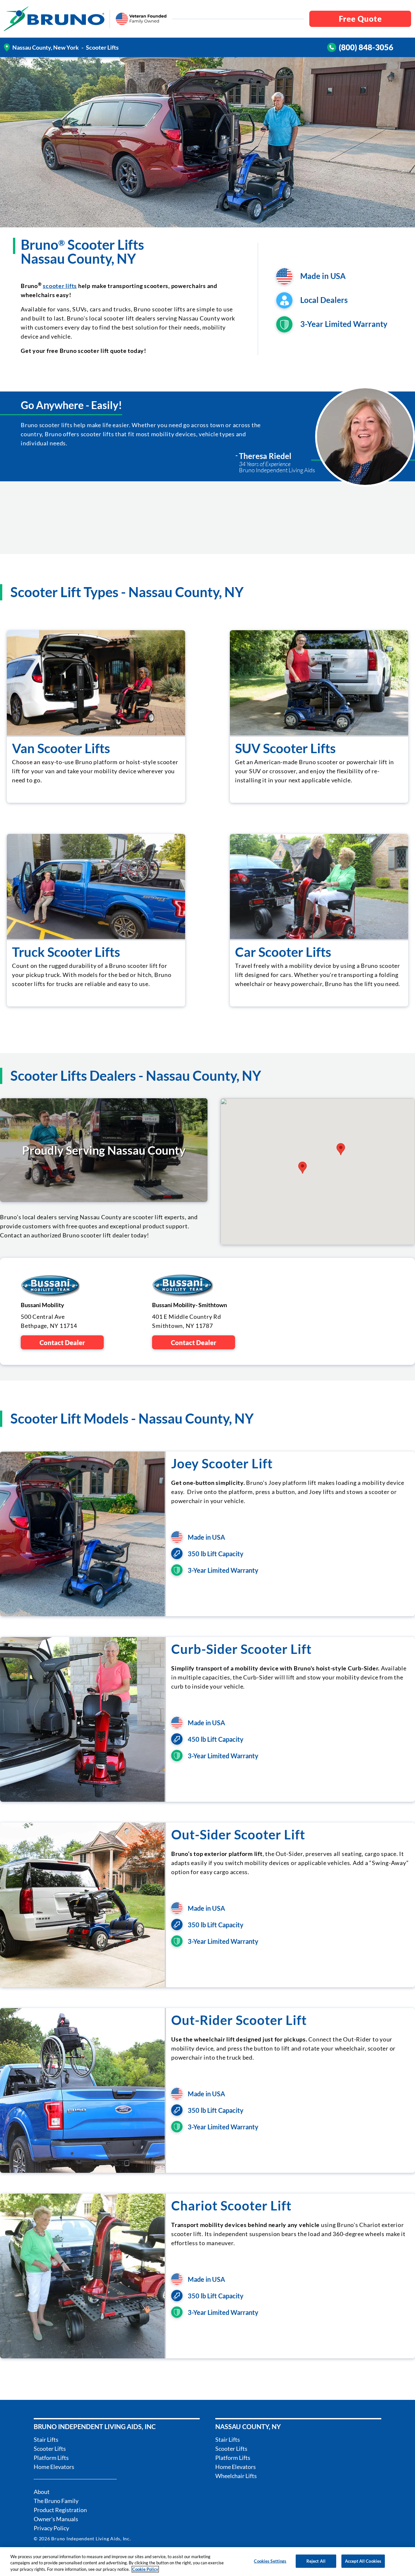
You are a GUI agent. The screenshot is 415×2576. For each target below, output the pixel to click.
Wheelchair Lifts (236, 2476)
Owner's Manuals (56, 2519)
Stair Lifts (46, 2439)
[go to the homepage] (54, 19)
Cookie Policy (145, 2569)
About (42, 2492)
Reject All (316, 2561)
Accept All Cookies (363, 2561)
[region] (207, 2562)
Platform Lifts (51, 2458)
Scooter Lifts (50, 2449)
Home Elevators (54, 2467)
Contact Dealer (62, 1342)
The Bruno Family (56, 2501)
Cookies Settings (270, 2561)
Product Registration (60, 2510)
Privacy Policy (51, 2528)
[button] (302, 1168)
